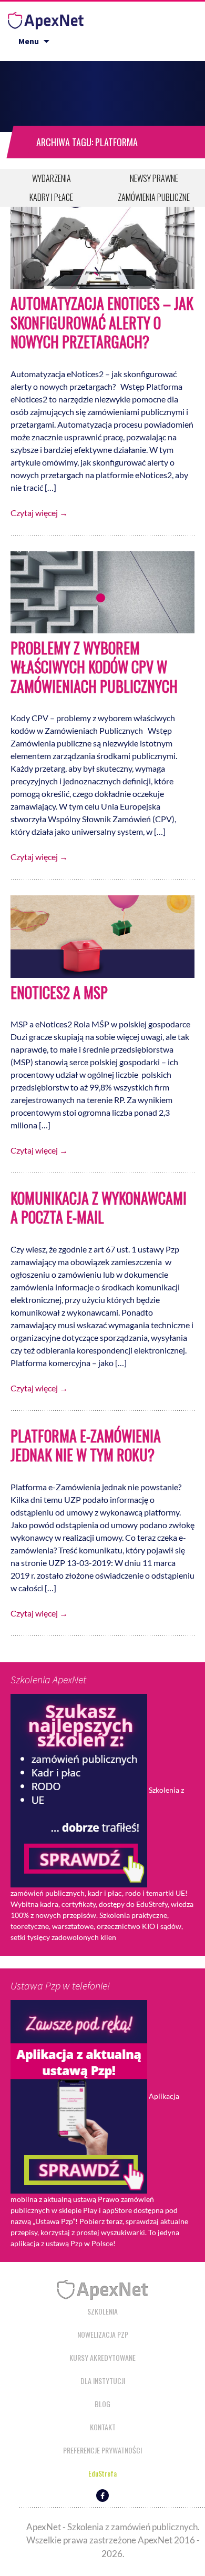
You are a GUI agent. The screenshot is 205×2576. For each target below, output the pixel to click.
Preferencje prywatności (102, 2450)
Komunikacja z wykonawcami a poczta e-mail (99, 1208)
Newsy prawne (154, 178)
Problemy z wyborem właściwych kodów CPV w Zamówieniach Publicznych (94, 667)
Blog (102, 2404)
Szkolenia (102, 2311)
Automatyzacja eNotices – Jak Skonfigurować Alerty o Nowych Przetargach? (102, 322)
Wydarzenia (52, 178)
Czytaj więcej (39, 513)
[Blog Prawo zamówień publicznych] (46, 18)
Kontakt (103, 2427)
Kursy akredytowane (102, 2357)
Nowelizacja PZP (103, 2334)
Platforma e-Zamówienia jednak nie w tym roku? (86, 1445)
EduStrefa (102, 2473)
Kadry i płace (51, 197)
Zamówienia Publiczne (154, 197)
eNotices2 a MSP (59, 992)
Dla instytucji (103, 2381)
